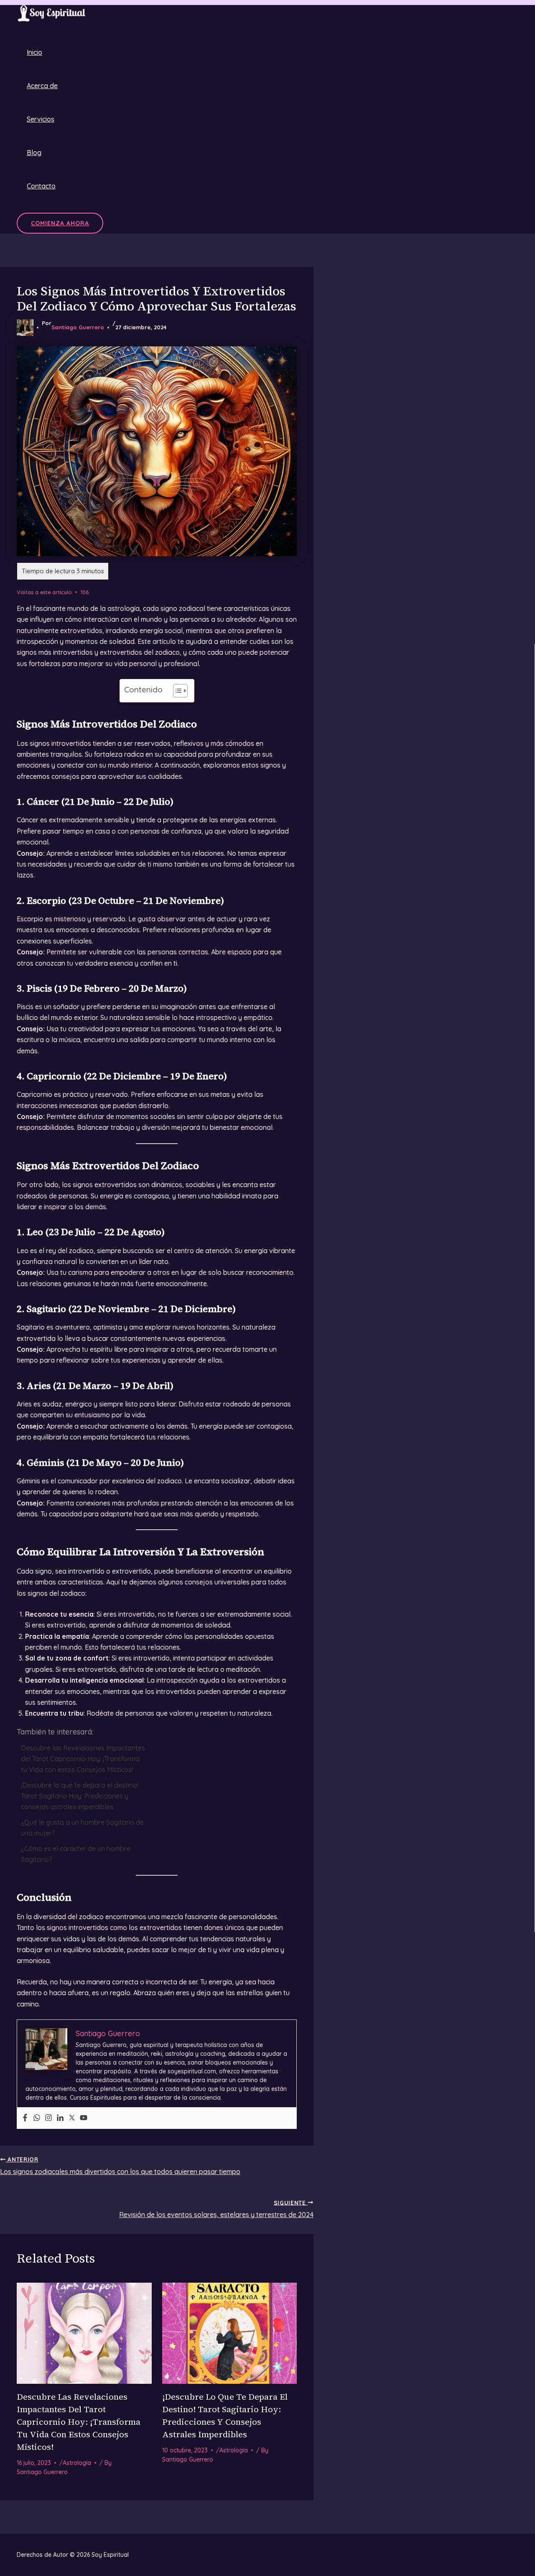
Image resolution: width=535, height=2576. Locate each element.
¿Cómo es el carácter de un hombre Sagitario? (76, 1854)
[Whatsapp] (37, 2118)
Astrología (77, 2463)
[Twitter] (72, 2118)
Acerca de (42, 86)
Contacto (41, 186)
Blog (34, 153)
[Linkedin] (60, 2118)
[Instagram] (48, 2118)
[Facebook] (25, 2118)
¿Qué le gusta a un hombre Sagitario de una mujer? (82, 1828)
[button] (60, 223)
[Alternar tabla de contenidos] (176, 691)
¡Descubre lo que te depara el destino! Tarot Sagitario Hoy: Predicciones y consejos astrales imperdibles (80, 1796)
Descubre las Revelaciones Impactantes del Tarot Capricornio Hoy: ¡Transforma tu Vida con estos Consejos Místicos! (83, 1759)
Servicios (41, 119)
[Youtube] (84, 2118)
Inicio (34, 52)
